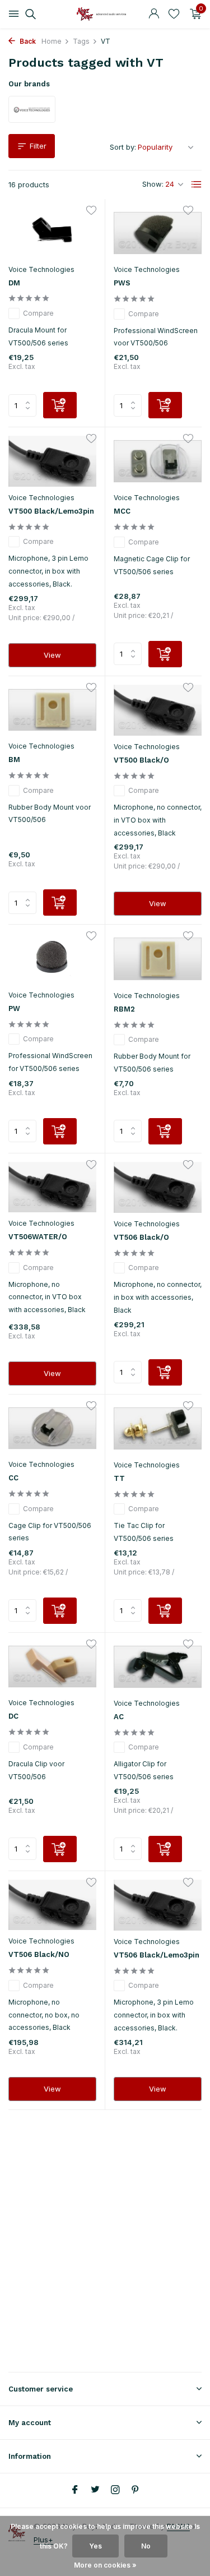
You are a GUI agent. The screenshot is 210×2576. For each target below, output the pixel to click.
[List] (197, 184)
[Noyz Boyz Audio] (105, 14)
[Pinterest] (136, 2490)
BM (14, 760)
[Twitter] (95, 2490)
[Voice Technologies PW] (52, 959)
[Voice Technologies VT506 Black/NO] (52, 1905)
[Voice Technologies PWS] (158, 233)
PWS (122, 283)
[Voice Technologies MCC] (158, 461)
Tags (81, 41)
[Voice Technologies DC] (52, 1667)
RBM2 (124, 1009)
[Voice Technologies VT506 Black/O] (158, 1187)
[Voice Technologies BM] (52, 710)
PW (14, 1008)
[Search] (29, 14)
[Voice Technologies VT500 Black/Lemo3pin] (52, 461)
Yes (95, 2546)
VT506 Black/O (141, 1237)
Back (27, 41)
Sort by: (123, 147)
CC (13, 1478)
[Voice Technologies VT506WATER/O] (52, 1187)
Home (52, 41)
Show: (153, 184)
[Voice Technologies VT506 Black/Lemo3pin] (158, 1905)
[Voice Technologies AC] (158, 1667)
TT (119, 1478)
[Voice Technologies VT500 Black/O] (158, 710)
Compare (38, 313)
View (52, 655)
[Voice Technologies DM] (52, 233)
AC (119, 1717)
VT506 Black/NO (39, 1954)
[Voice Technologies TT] (158, 1428)
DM (14, 283)
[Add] (60, 405)
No (146, 2546)
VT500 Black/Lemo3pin (51, 511)
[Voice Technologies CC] (52, 1428)
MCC (122, 511)
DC (13, 1716)
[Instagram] (115, 2490)
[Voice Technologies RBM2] (158, 959)
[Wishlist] (174, 14)
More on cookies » (105, 2565)
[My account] (154, 14)
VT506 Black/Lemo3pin (157, 1955)
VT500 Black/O (141, 760)
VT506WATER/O (38, 1237)
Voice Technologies (41, 269)
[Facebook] (75, 2490)
